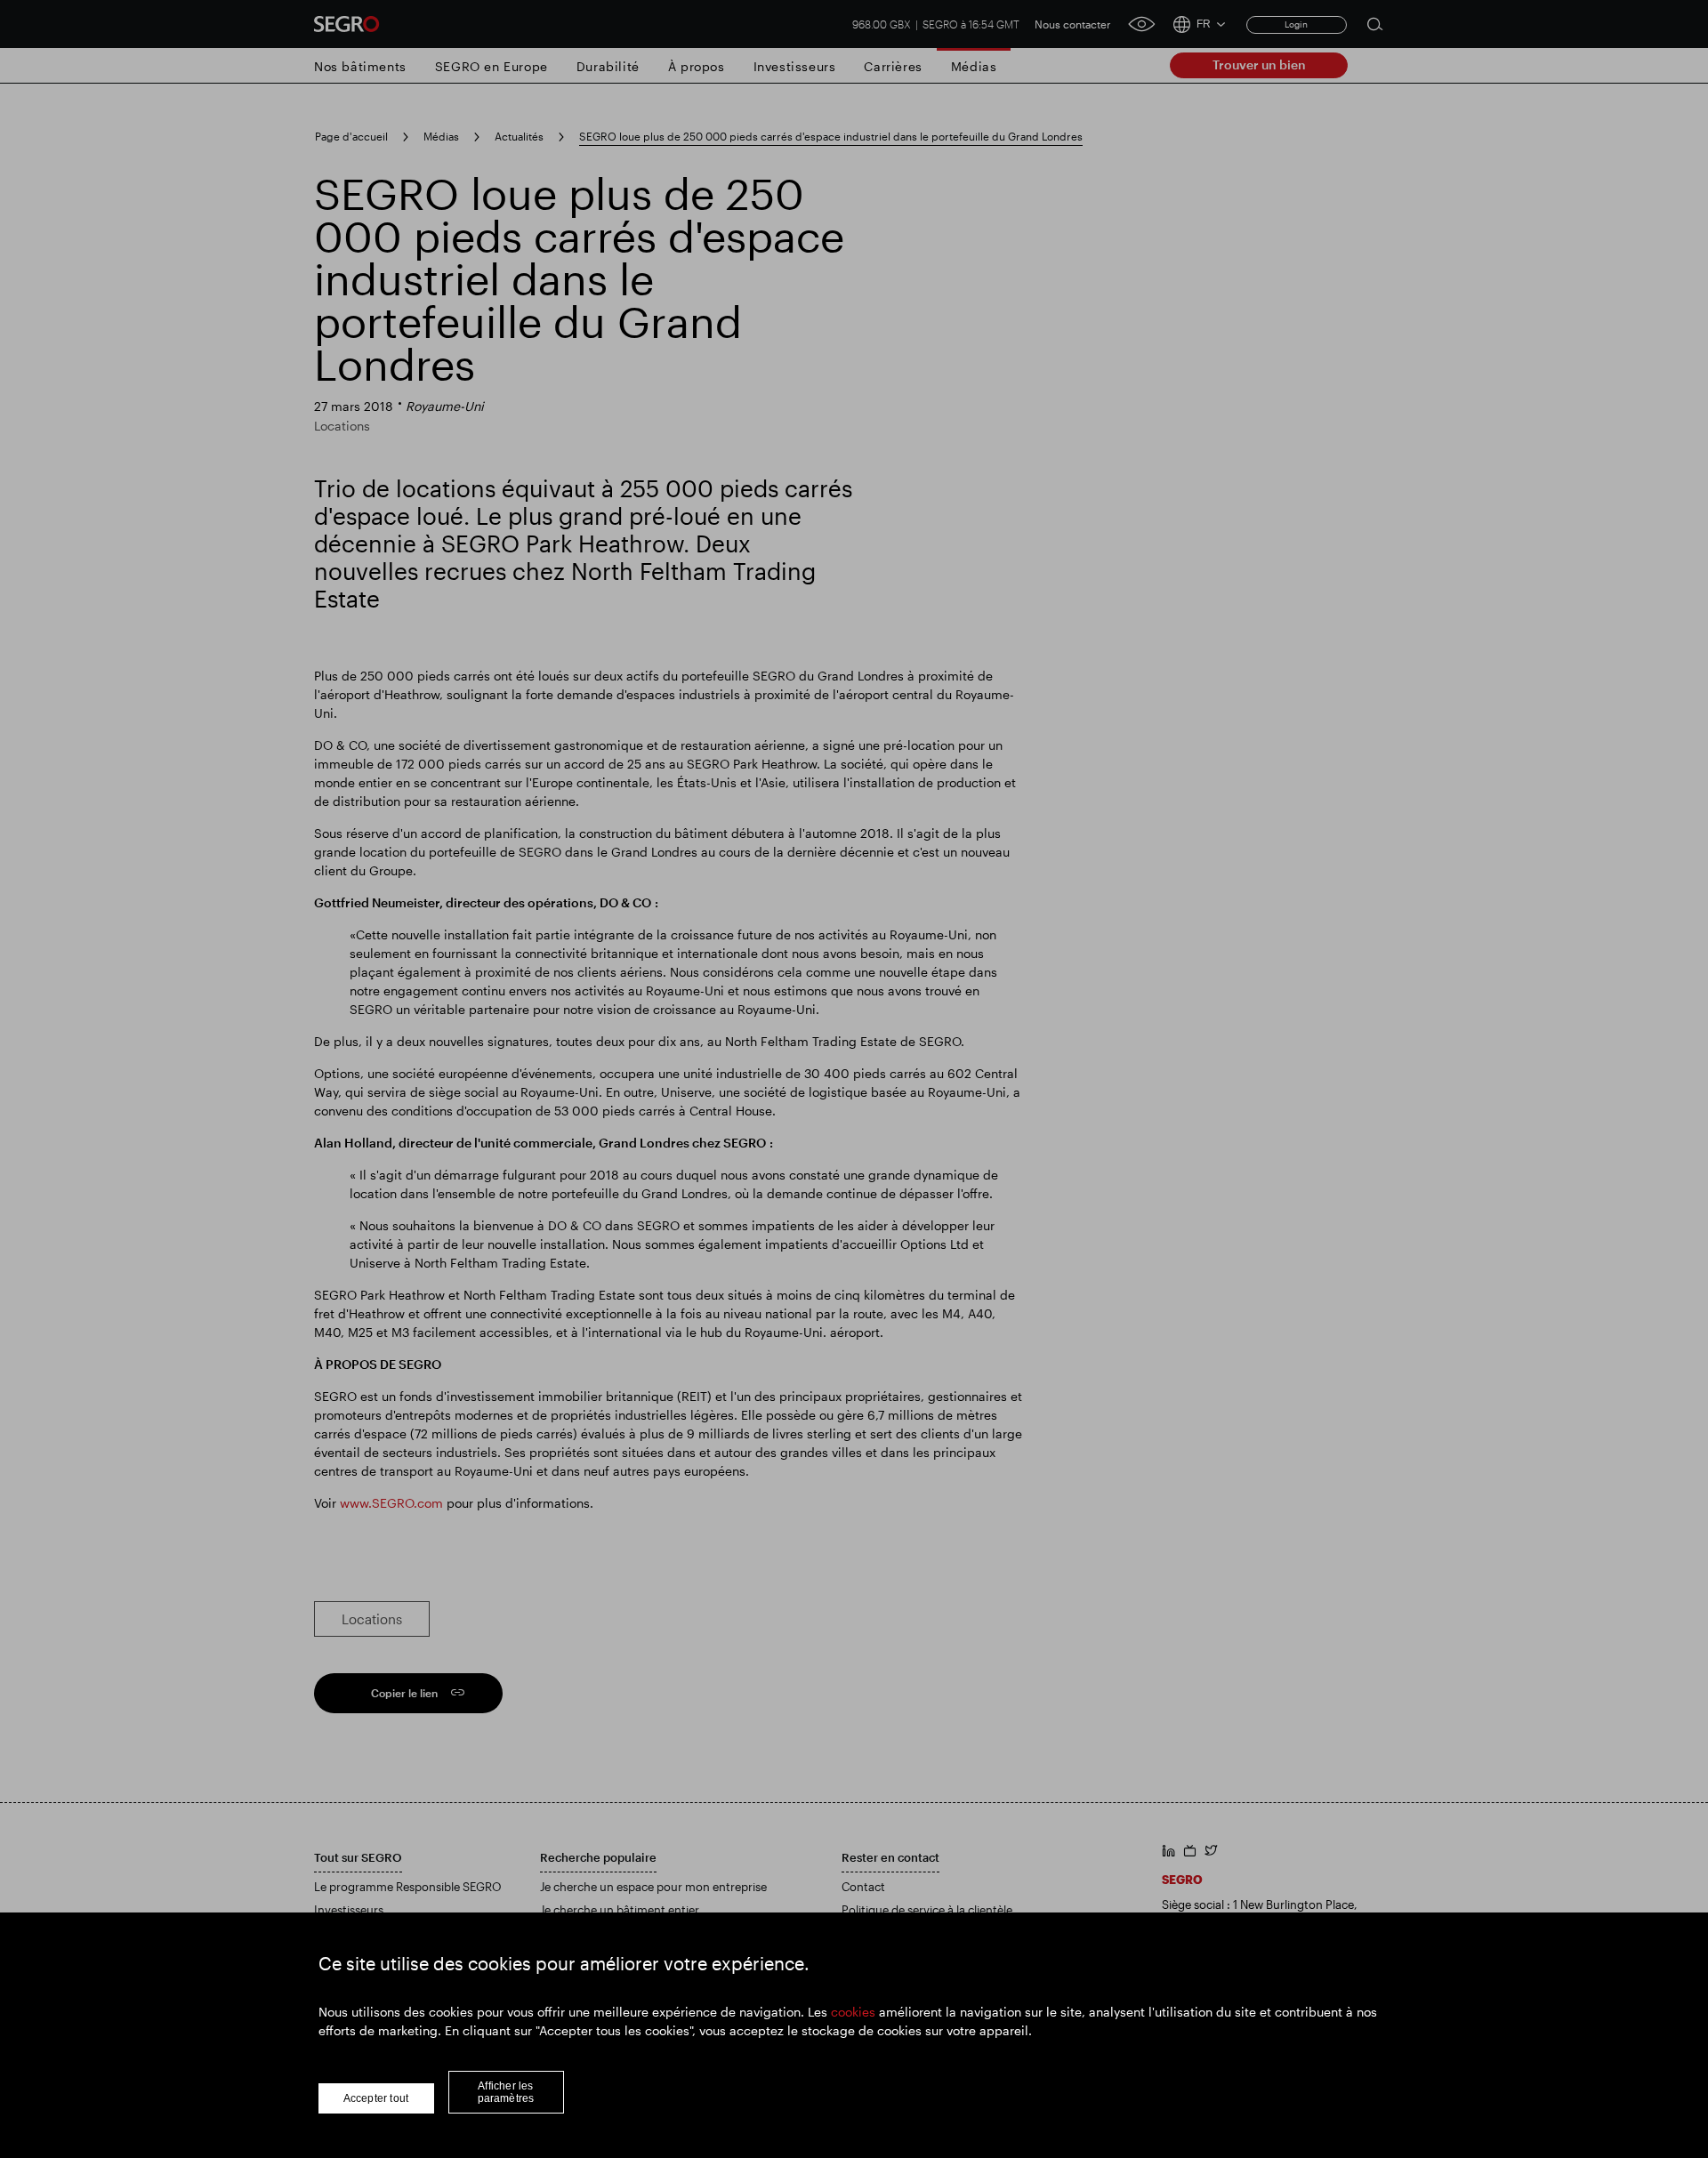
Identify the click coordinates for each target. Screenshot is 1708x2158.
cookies (853, 2012)
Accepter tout (376, 2098)
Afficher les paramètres (506, 2092)
